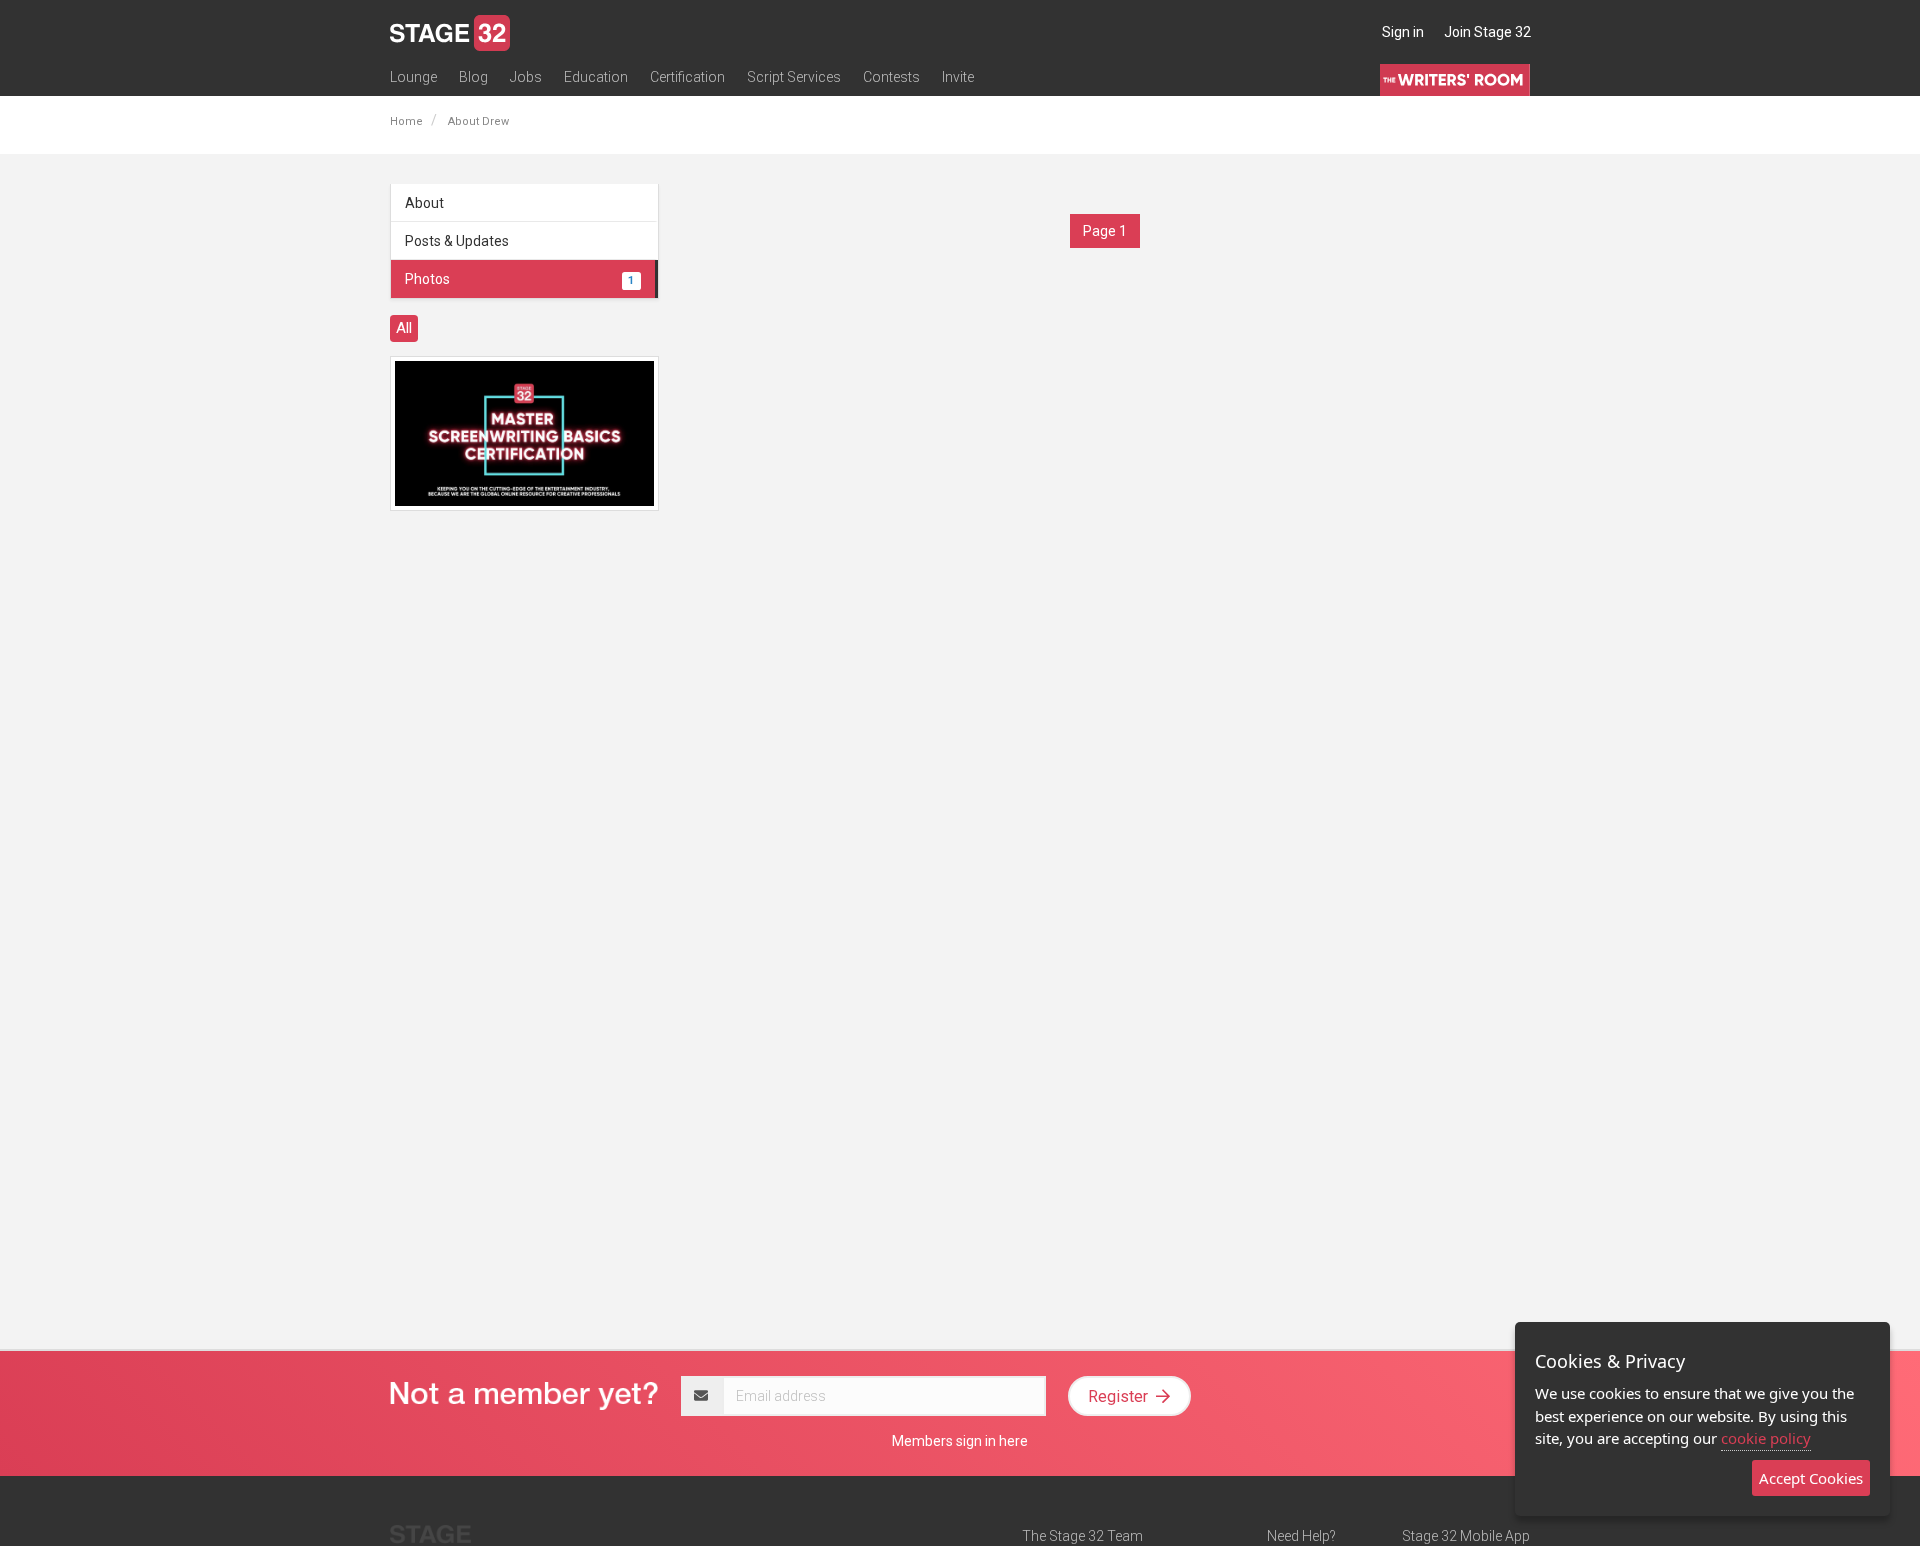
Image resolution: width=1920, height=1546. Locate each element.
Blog (473, 77)
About (424, 203)
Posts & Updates (457, 241)
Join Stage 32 (1487, 32)
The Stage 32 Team (1082, 1536)
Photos (519, 279)
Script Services (794, 77)
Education (596, 77)
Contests (891, 77)
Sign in (1403, 32)
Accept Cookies (1811, 1478)
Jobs (526, 77)
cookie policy (1766, 1438)
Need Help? (1301, 1536)
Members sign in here (960, 1441)
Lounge (413, 77)
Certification (687, 77)
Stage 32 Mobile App (1466, 1536)
